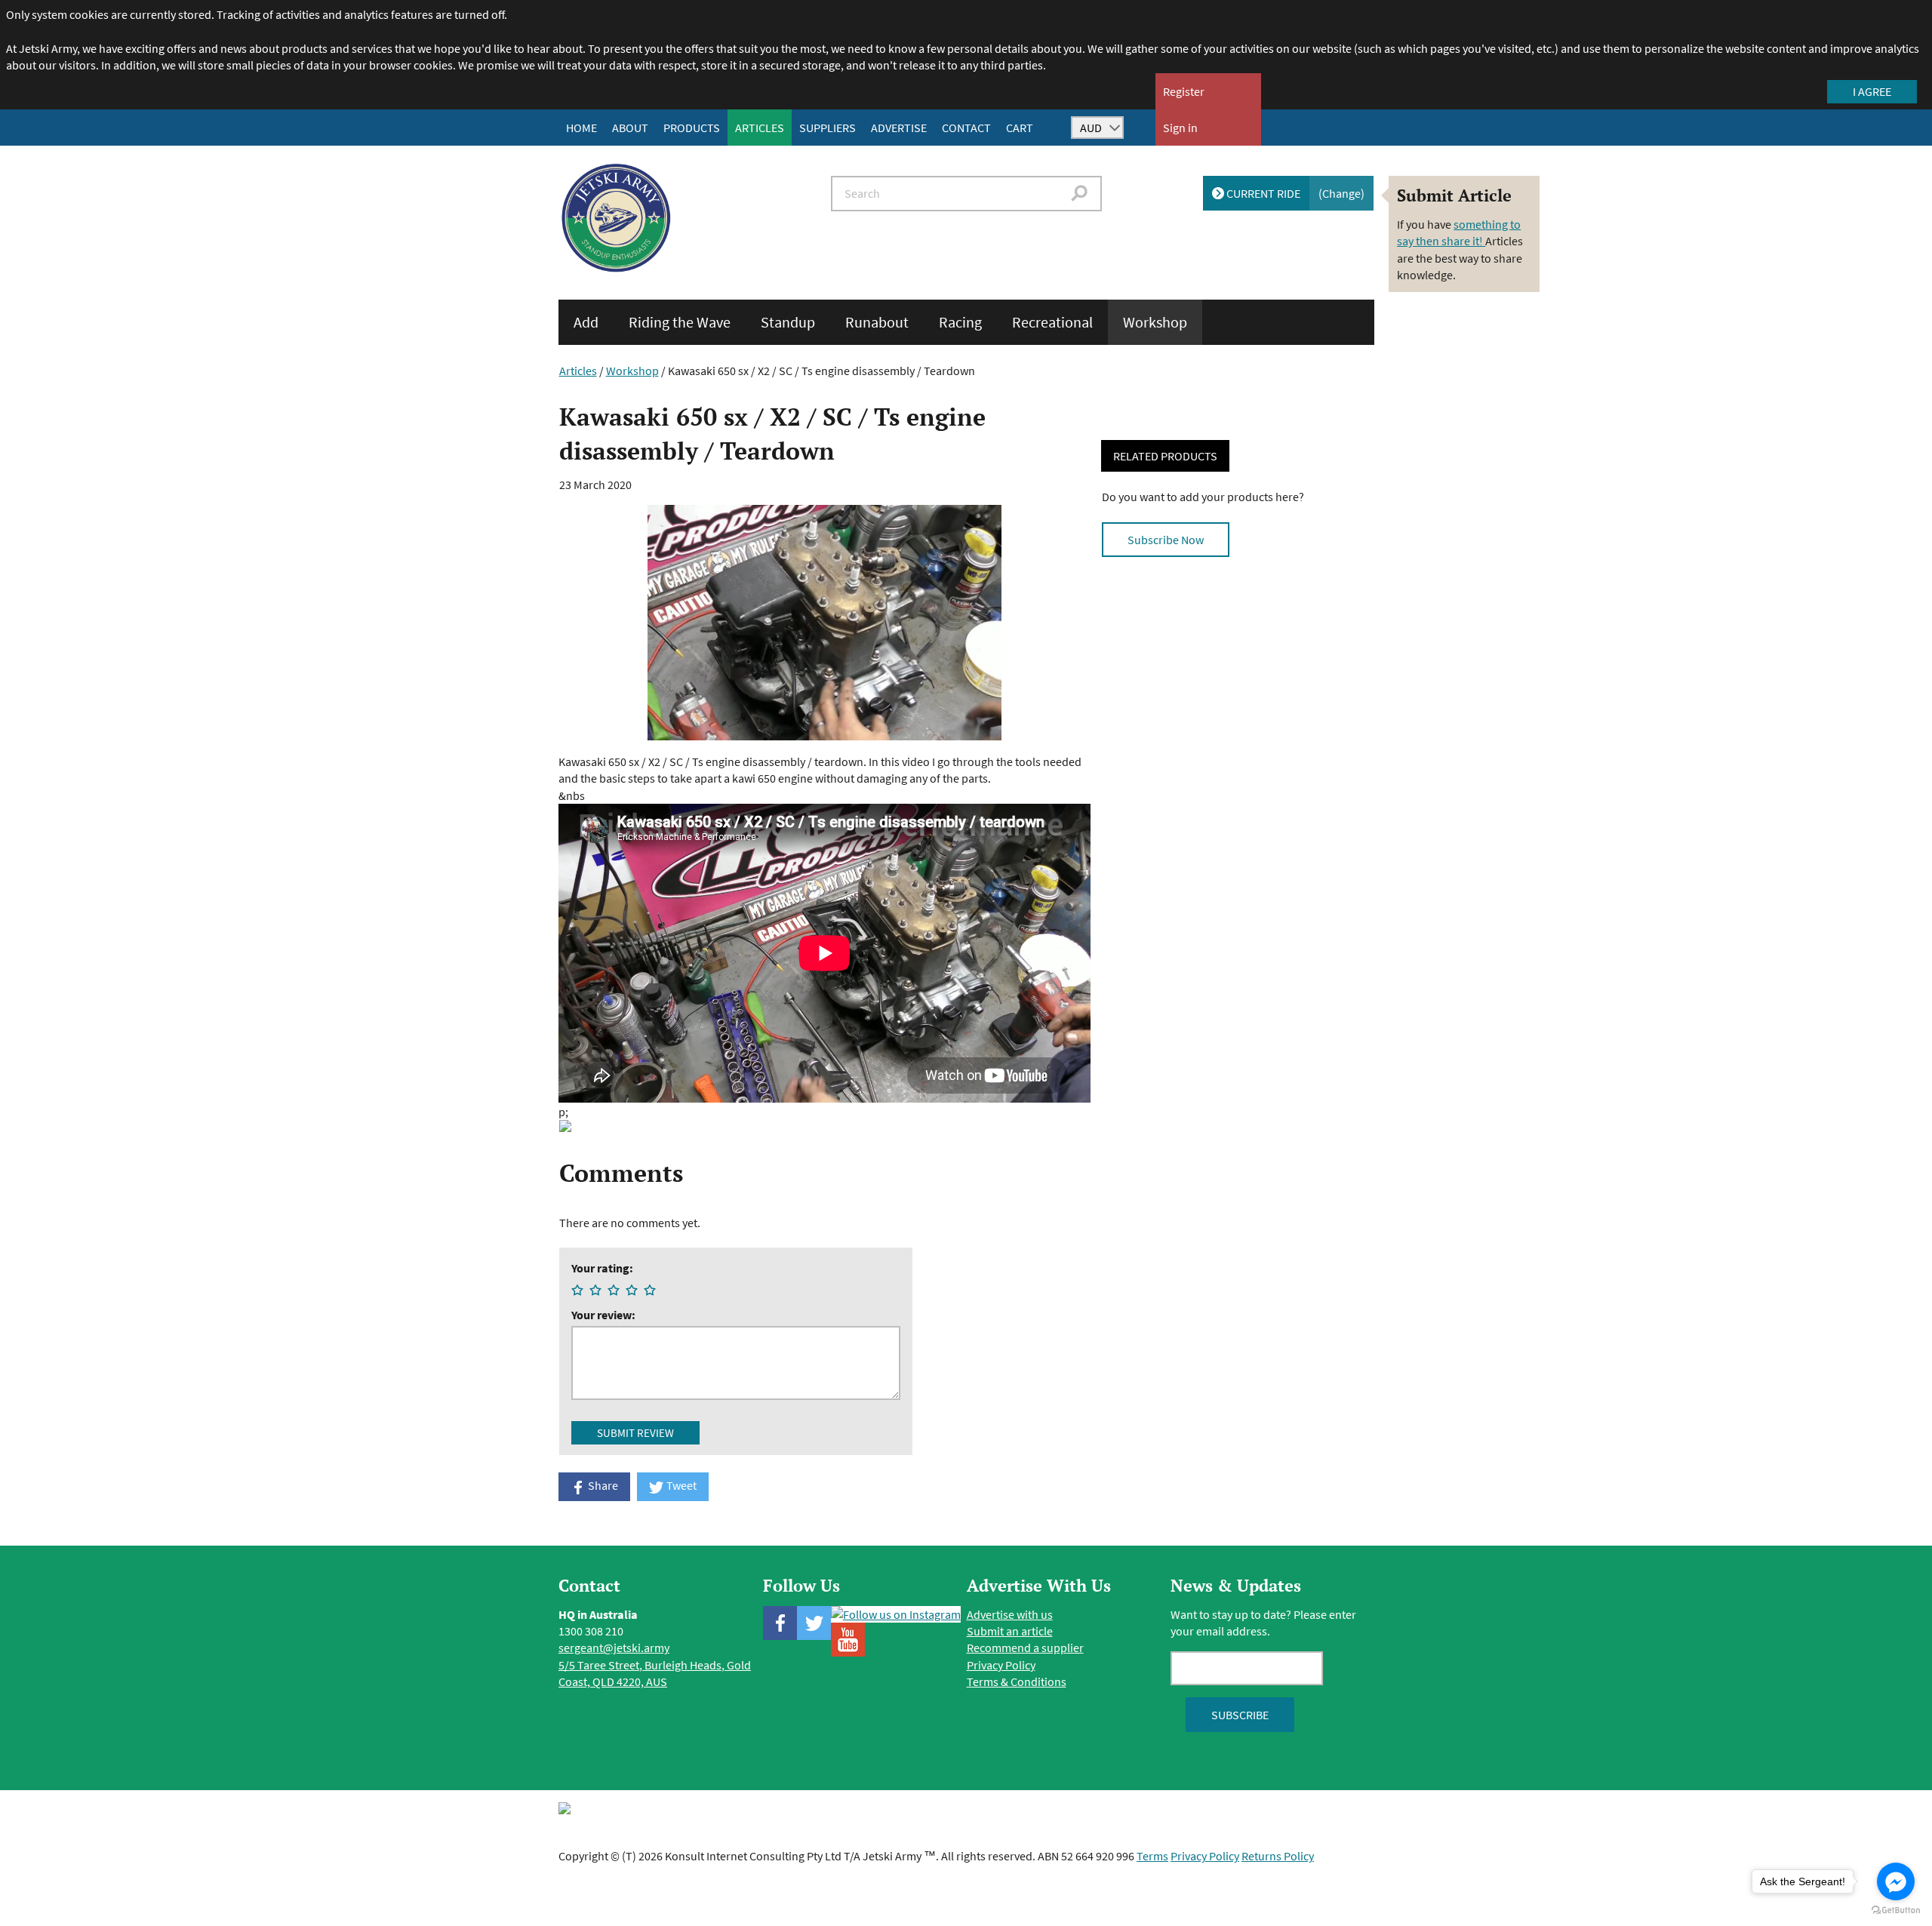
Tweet (680, 1485)
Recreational (1052, 322)
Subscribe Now (1166, 540)
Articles (760, 128)
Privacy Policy (1001, 1665)
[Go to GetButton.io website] (1896, 1911)
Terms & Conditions (1017, 1681)
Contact (966, 128)
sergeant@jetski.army (614, 1648)
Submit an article (1010, 1631)
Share (602, 1485)
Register (1184, 91)
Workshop (1155, 322)
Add (586, 322)
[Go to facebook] (1896, 1881)
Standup (788, 322)
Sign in (1180, 128)
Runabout (877, 322)
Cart (1020, 128)
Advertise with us (1010, 1614)
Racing (960, 322)
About (630, 128)
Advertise (899, 128)
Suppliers (828, 128)
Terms (1152, 1856)
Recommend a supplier (1025, 1648)
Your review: (603, 1315)
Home (581, 128)
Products (692, 128)
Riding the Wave (680, 322)
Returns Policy (1278, 1856)
